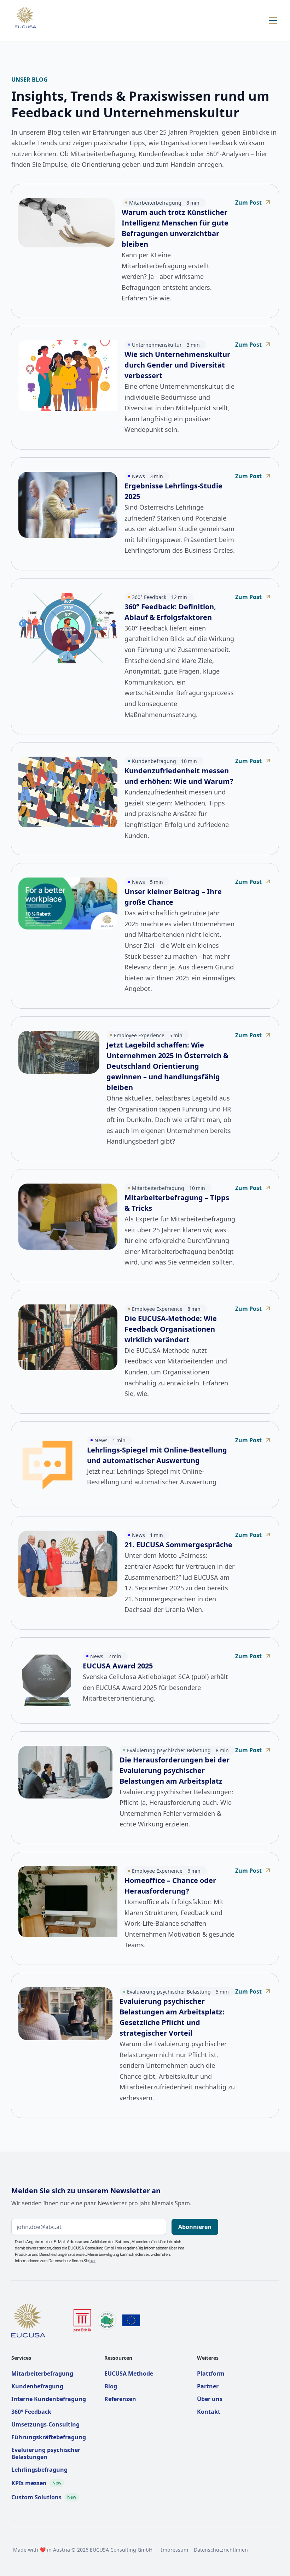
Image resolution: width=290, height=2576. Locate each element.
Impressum (175, 2550)
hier (92, 2261)
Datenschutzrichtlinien (221, 2550)
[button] (272, 20)
